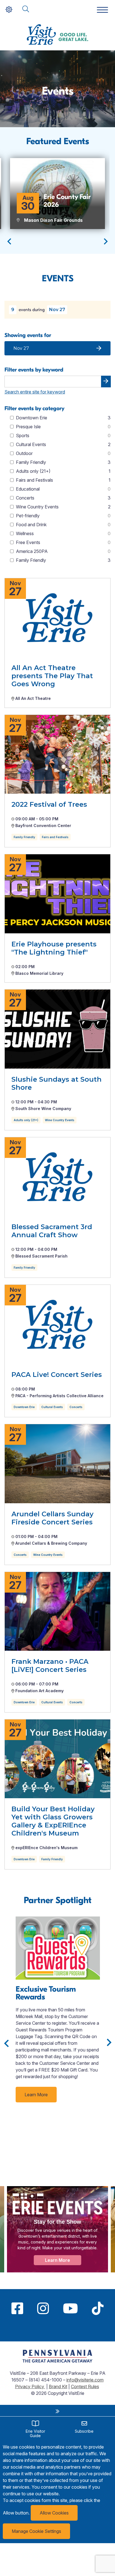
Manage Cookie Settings (36, 2531)
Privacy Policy (30, 2386)
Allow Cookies (54, 2513)
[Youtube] (70, 2308)
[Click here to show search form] (26, 9)
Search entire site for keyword (35, 392)
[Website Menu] (102, 10)
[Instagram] (43, 2308)
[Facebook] (17, 2308)
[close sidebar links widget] (57, 2411)
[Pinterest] (57, 2329)
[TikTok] (98, 2308)
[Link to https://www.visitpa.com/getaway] (57, 2361)
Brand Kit (58, 2386)
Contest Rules (85, 2386)
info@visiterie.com (85, 2380)
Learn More (36, 2095)
